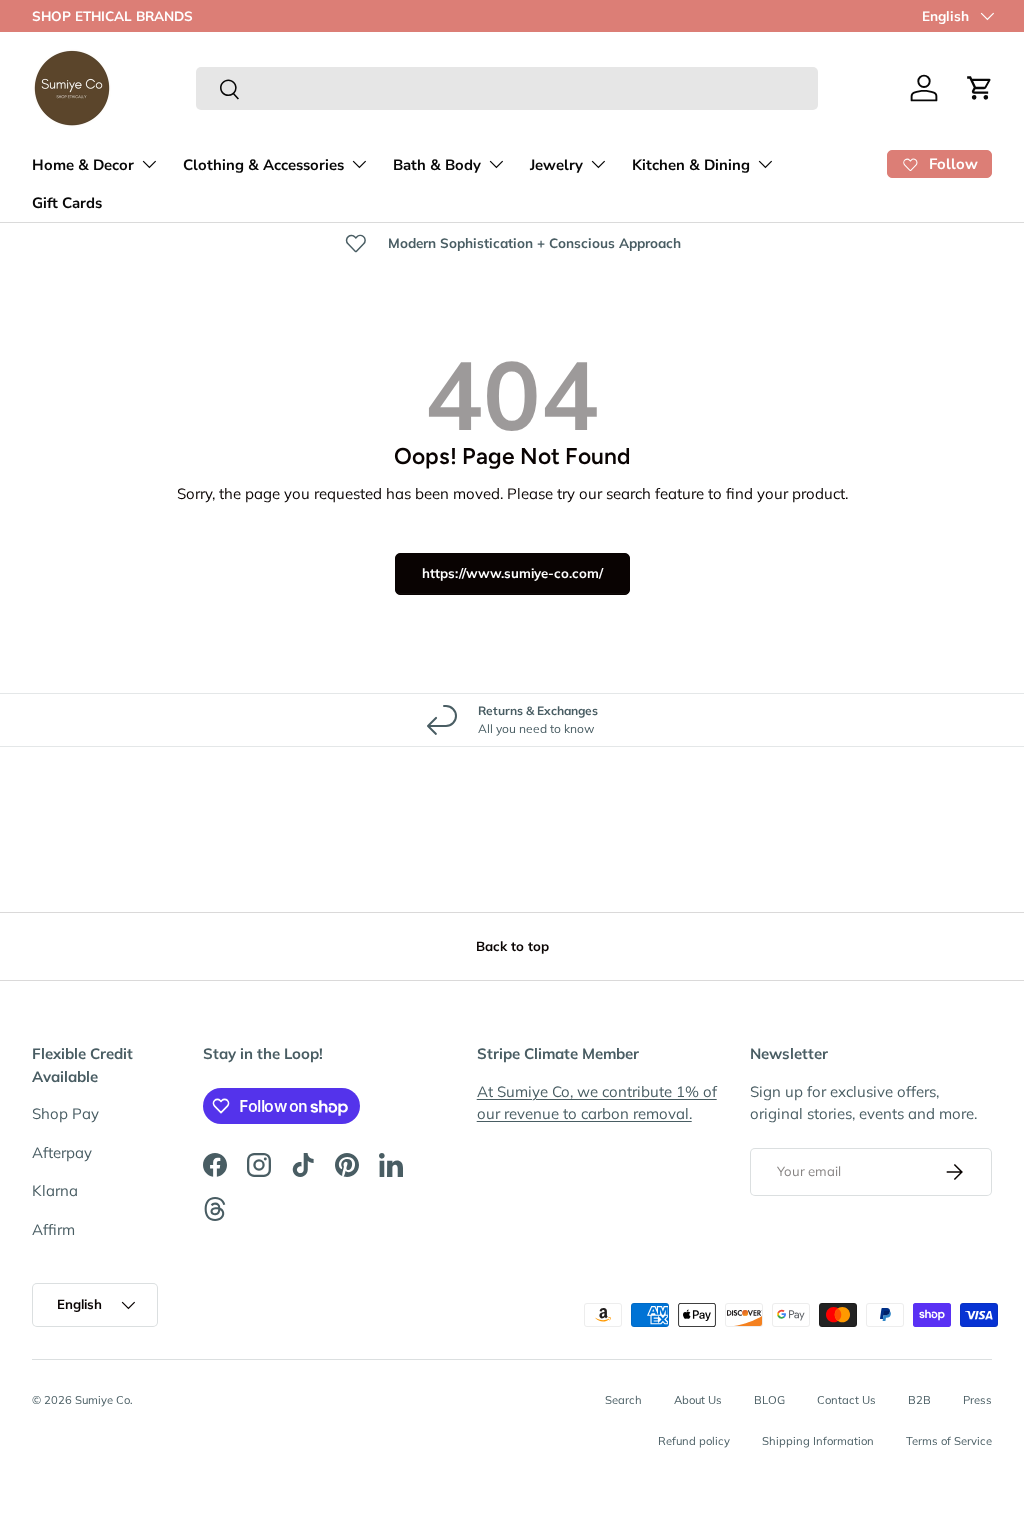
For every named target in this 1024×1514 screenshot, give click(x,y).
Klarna (55, 1190)
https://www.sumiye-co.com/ (512, 573)
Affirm (53, 1229)
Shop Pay (65, 1113)
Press (977, 1400)
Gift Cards (67, 203)
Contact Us (846, 1400)
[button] (980, 88)
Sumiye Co (102, 1400)
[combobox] (507, 88)
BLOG (769, 1400)
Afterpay (62, 1152)
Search (623, 1400)
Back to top (512, 946)
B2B (919, 1400)
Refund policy (694, 1441)
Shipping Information (818, 1441)
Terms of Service (949, 1441)
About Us (698, 1400)
